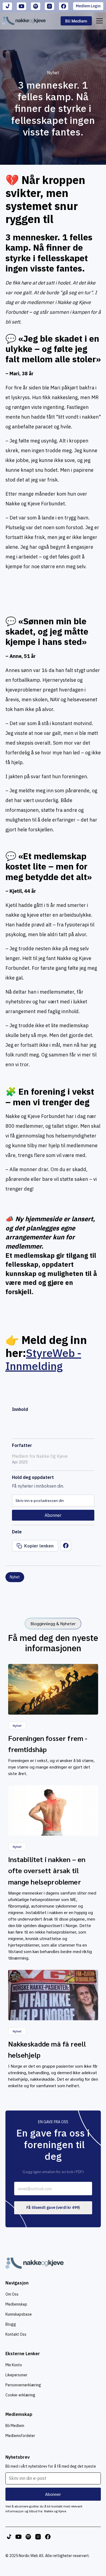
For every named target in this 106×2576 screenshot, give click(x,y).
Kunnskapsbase (19, 2314)
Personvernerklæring (23, 2385)
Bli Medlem (15, 2426)
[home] (24, 21)
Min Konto (14, 2365)
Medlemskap (16, 2304)
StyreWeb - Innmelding (43, 1359)
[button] (98, 21)
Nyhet (53, 73)
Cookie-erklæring (20, 2395)
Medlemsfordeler (20, 2436)
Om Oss (12, 2294)
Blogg (11, 2324)
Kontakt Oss (16, 2334)
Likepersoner (16, 2375)
